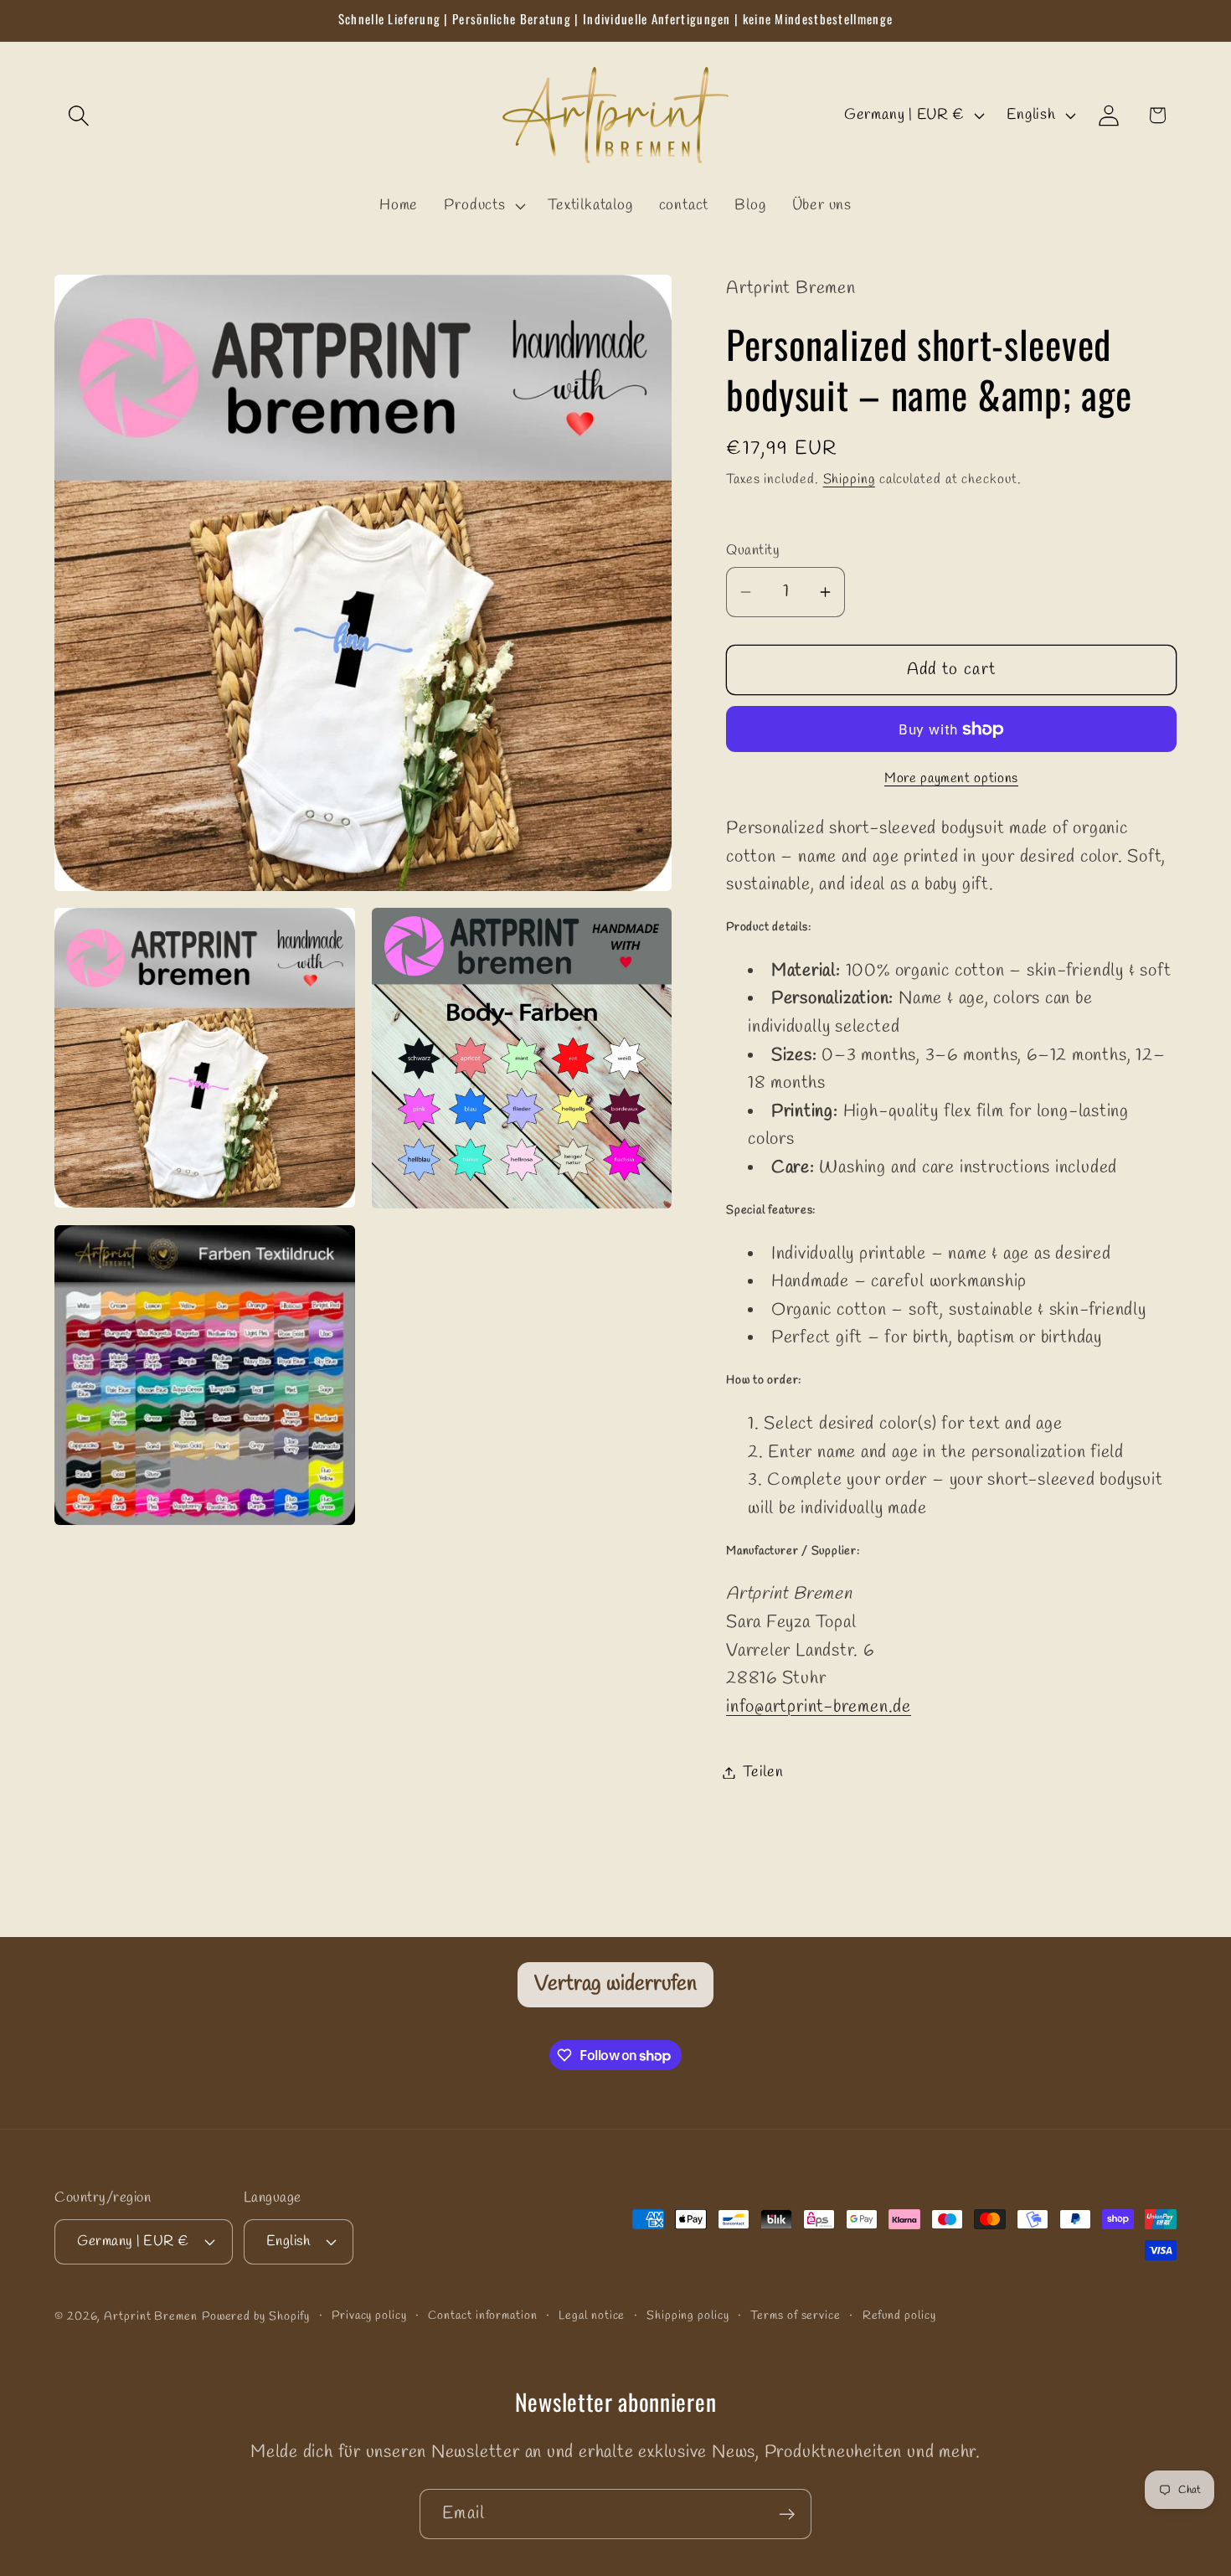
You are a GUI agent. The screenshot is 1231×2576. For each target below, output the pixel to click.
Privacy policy (369, 2316)
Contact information (482, 2316)
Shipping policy (688, 2316)
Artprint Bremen (151, 2317)
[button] (78, 115)
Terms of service (796, 2316)
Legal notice (592, 2316)
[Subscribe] (787, 2514)
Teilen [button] (763, 1772)
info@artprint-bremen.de (819, 1707)
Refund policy (899, 2316)
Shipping (849, 479)
